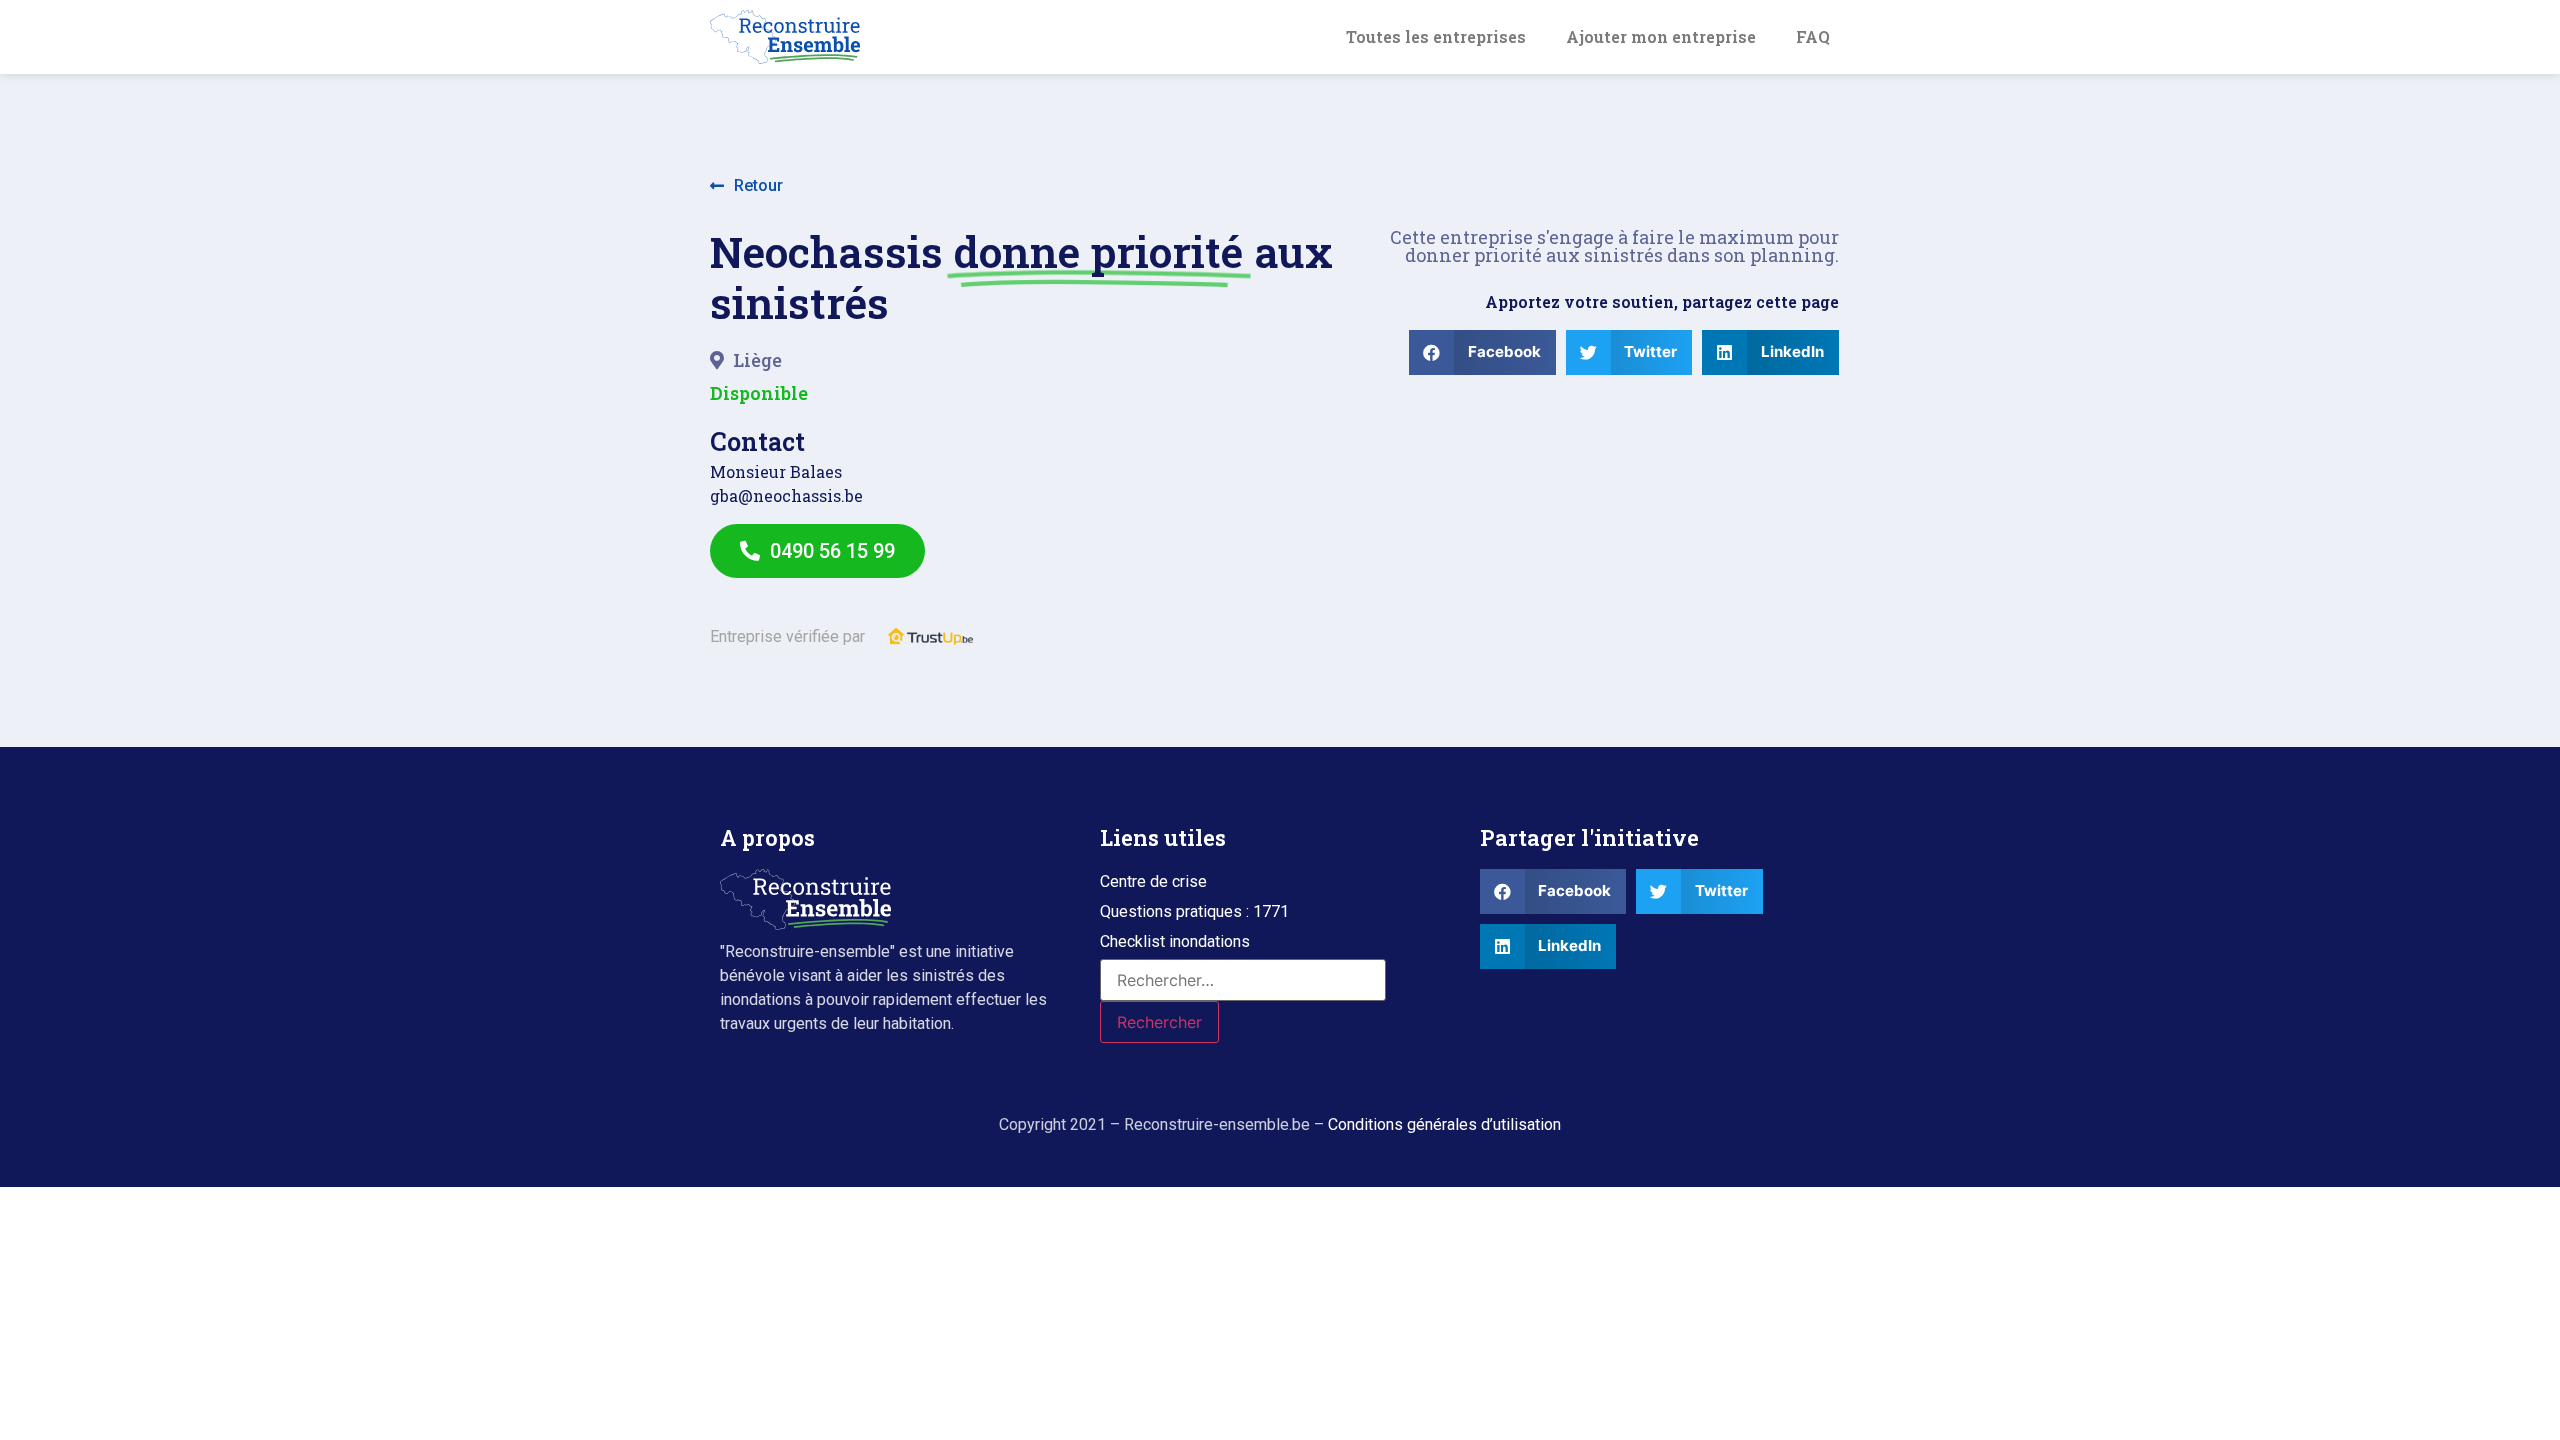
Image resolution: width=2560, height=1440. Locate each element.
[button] (746, 186)
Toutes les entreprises (1436, 36)
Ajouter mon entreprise (1661, 36)
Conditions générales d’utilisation (1444, 1124)
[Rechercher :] (1243, 980)
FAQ (1813, 36)
